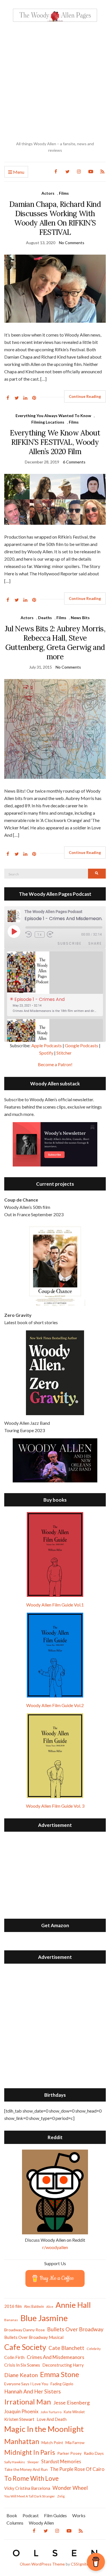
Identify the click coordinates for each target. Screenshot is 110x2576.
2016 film (13, 2306)
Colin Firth (14, 2357)
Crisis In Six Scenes (22, 2365)
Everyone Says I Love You (26, 2384)
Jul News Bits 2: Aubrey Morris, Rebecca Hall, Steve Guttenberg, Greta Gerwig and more (55, 643)
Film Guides (55, 2515)
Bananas (11, 2320)
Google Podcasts (82, 1045)
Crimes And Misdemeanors (56, 2357)
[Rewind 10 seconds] (29, 934)
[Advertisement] (55, 81)
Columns (15, 2523)
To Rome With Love (31, 2478)
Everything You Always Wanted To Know (53, 416)
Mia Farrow (75, 2442)
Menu (18, 172)
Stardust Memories (61, 2461)
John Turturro (51, 2412)
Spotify (46, 1053)
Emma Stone (60, 2374)
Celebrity (94, 2349)
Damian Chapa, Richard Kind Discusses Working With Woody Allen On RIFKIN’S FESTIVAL (55, 218)
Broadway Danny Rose (25, 2330)
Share (95, 943)
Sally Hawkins (15, 2462)
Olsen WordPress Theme (42, 2564)
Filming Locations (48, 422)
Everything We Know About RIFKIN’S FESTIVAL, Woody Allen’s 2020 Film (55, 442)
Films (64, 193)
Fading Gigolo (62, 2384)
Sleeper (33, 2462)
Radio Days (94, 2453)
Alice (50, 2307)
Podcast (31, 2515)
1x (40, 934)
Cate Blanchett (66, 2348)
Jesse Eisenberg (71, 2402)
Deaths (45, 618)
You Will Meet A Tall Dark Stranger (30, 2496)
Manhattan (22, 2441)
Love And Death (52, 2419)
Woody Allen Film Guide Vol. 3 (55, 1806)
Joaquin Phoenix (21, 2412)
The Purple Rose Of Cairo (77, 2469)
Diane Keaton (21, 2375)
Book (12, 2515)
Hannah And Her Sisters (33, 2391)
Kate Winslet (74, 2412)
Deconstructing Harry (63, 2365)
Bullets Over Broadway (75, 2329)
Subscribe (70, 943)
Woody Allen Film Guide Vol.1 (55, 1605)
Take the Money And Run (26, 2469)
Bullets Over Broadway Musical (34, 2337)
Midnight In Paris (30, 2452)
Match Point (52, 2442)
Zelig (61, 2496)
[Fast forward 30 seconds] (54, 934)
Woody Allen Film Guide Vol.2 (55, 1705)
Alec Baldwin (34, 2307)
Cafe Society (25, 2347)
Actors (48, 193)
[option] (55, 984)
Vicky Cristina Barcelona (27, 2488)
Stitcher (64, 1053)
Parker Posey (69, 2453)
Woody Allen (41, 2523)
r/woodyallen (55, 2247)
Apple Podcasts (47, 1045)
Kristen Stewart (19, 2419)
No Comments (72, 243)
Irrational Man (28, 2402)
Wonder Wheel (70, 2488)
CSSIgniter (81, 2564)
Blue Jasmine (44, 2318)
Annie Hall (73, 2305)
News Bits (80, 618)
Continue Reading (85, 396)
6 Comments (74, 462)
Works (79, 2515)
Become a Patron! (55, 1064)
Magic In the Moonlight (44, 2429)
